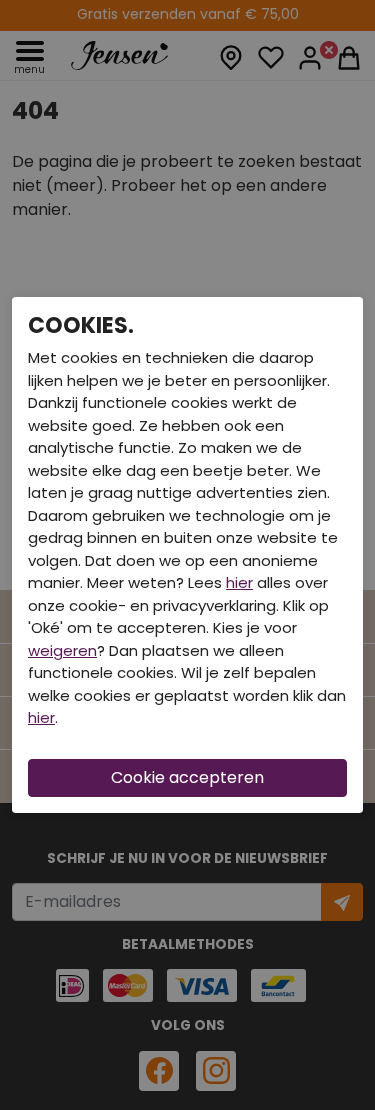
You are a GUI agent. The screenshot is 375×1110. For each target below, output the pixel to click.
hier (239, 582)
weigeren (62, 650)
